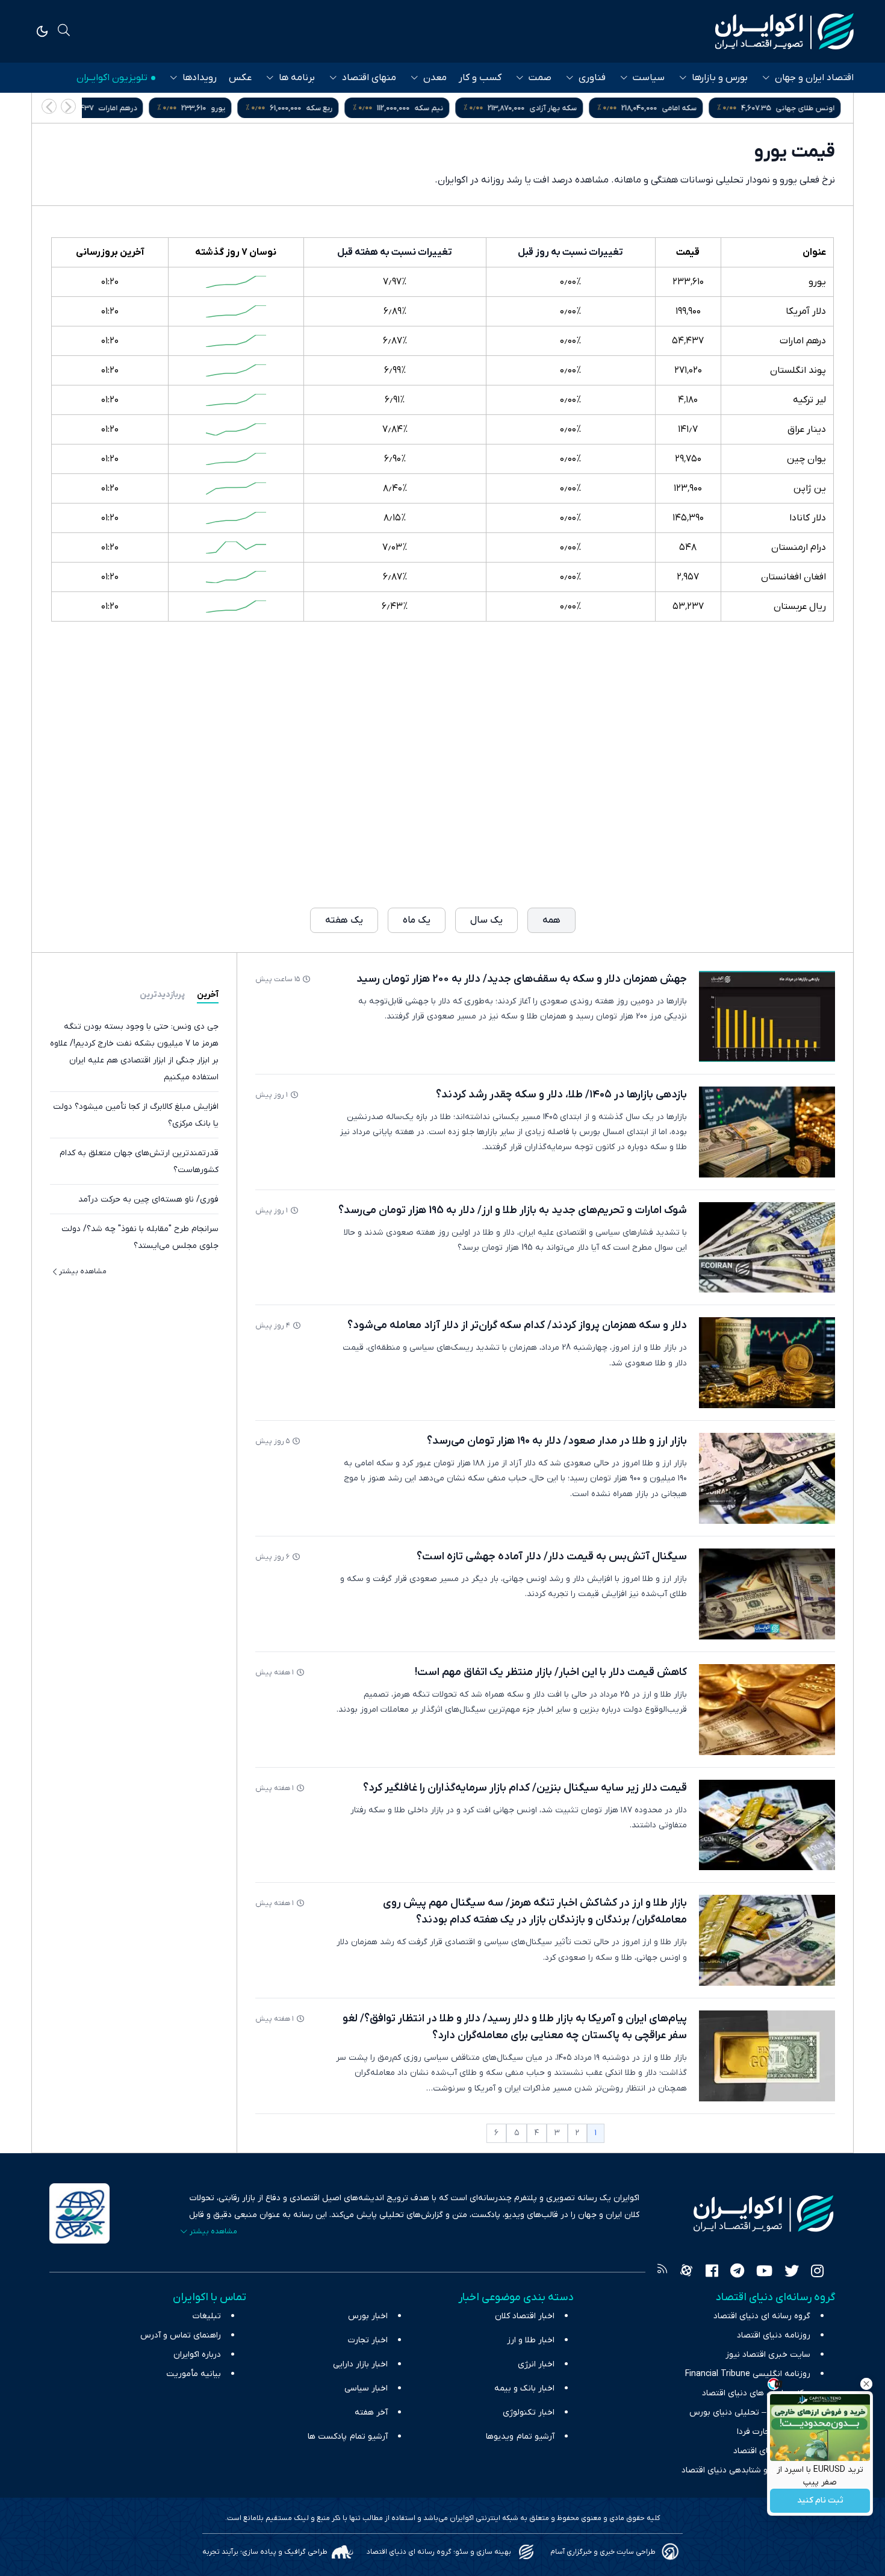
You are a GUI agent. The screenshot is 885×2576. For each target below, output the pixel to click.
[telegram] (737, 2272)
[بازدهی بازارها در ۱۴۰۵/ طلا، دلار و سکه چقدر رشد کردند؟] (767, 1132)
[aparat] (686, 2272)
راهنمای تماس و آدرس (181, 2335)
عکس (240, 78)
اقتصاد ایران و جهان (814, 78)
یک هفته (344, 920)
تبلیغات (207, 2316)
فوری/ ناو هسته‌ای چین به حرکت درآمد (148, 1199)
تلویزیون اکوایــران (112, 78)
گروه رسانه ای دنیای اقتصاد (762, 2316)
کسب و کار (480, 78)
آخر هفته (371, 2412)
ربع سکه (322, 108)
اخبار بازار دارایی (360, 2364)
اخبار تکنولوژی (529, 2412)
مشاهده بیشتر (83, 1271)
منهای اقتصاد (369, 78)
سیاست (649, 78)
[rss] (662, 2272)
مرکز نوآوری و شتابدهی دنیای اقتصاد (746, 2470)
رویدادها (200, 78)
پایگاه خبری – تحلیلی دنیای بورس (750, 2412)
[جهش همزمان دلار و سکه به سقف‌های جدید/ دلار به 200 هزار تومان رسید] (767, 1016)
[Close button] (866, 2384)
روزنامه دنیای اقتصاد (774, 2335)
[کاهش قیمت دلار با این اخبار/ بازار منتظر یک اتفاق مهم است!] (767, 1710)
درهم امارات (120, 108)
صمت (540, 78)
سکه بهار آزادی (556, 108)
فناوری (592, 78)
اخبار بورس (368, 2316)
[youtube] (764, 2272)
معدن (435, 78)
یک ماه (417, 920)
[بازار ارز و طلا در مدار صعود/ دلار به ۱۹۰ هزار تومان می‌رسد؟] (767, 1478)
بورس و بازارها (720, 78)
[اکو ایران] (784, 31)
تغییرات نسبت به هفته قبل (395, 252)
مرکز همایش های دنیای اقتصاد (756, 2393)
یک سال (486, 920)
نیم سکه (432, 108)
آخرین (208, 995)
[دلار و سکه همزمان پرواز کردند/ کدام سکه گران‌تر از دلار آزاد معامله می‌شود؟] (767, 1363)
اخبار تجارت (368, 2340)
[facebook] (712, 2272)
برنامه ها (297, 78)
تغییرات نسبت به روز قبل (570, 252)
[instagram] (817, 2272)
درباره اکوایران (197, 2355)
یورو (221, 108)
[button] (49, 106)
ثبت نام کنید (820, 2501)
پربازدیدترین (162, 995)
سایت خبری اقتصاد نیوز (768, 2355)
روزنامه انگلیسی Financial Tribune (748, 2374)
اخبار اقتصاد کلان (525, 2316)
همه (551, 920)
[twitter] (792, 2272)
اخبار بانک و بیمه (524, 2388)
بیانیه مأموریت (194, 2374)
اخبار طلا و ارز (531, 2340)
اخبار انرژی (536, 2364)
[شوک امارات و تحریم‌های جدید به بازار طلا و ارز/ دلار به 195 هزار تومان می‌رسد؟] (767, 1248)
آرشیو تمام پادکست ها (348, 2437)
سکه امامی (682, 108)
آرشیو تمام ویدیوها (520, 2437)
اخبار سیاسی (366, 2388)
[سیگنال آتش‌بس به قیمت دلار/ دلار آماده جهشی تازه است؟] (767, 1594)
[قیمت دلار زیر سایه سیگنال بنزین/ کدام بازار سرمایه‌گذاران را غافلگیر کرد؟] (767, 1825)
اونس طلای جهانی (808, 108)
